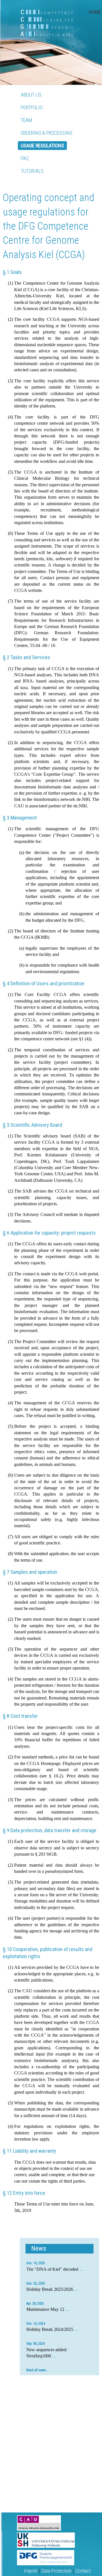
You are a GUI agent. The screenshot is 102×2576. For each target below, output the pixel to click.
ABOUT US (31, 95)
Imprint (31, 2571)
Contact (83, 2571)
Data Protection (56, 2571)
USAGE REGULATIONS (42, 146)
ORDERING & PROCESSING (46, 133)
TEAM (26, 120)
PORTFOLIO (32, 107)
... (81, 2269)
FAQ (25, 158)
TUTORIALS (32, 171)
